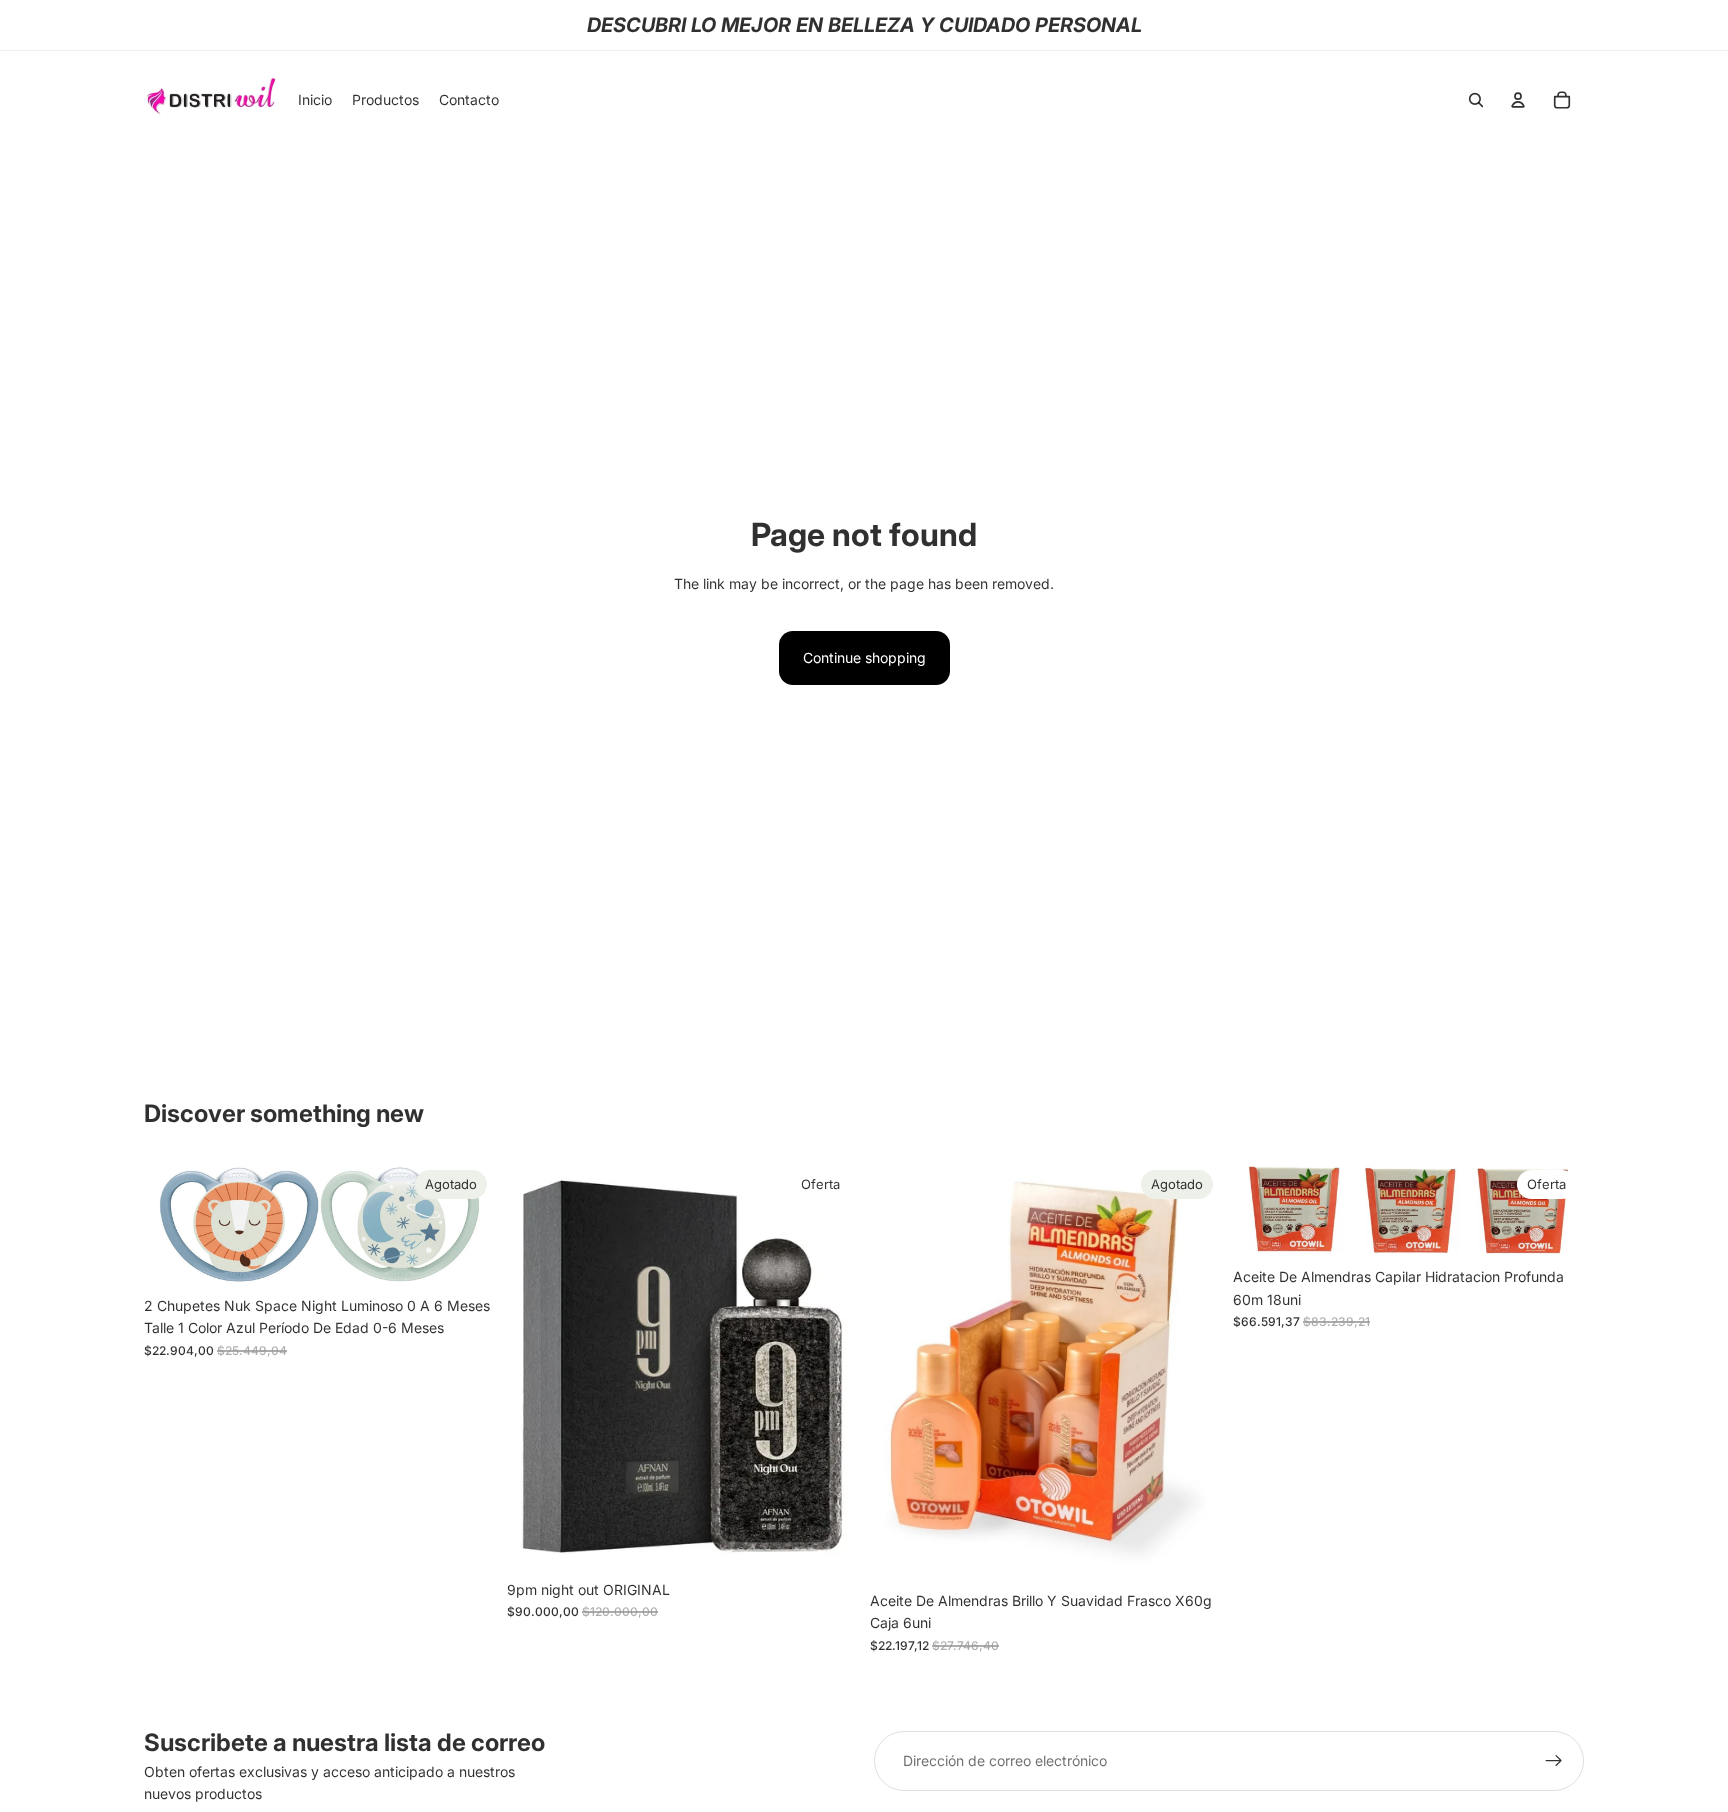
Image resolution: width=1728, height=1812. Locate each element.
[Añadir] (827, 1540)
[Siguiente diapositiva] (465, 1225)
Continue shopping (864, 657)
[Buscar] (1476, 100)
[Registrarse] (1554, 1761)
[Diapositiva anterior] (174, 1225)
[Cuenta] (1518, 100)
